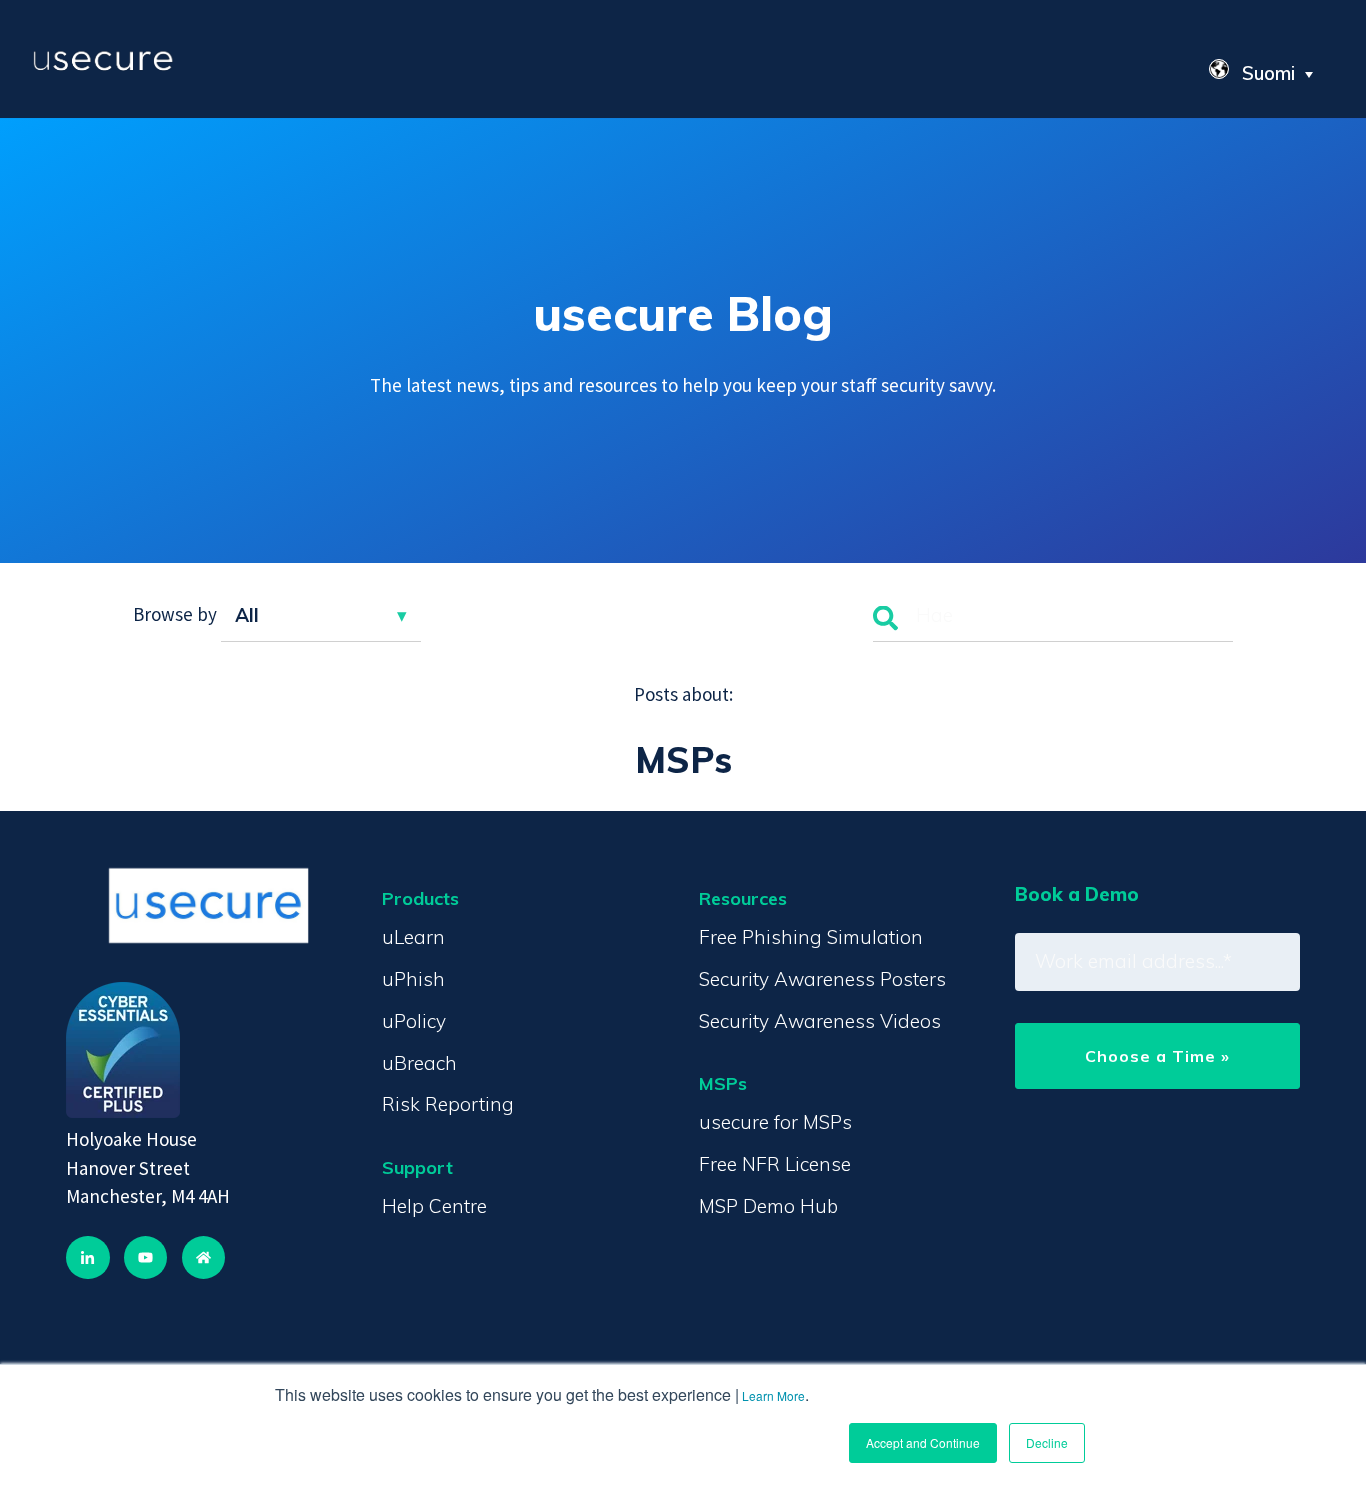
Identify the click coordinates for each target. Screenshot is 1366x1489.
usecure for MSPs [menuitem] (775, 1122)
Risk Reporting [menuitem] (448, 1104)
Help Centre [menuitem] (434, 1206)
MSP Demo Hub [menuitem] (768, 1206)
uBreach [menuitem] (419, 1063)
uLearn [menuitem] (413, 937)
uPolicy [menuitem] (414, 1021)
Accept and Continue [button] (923, 1442)
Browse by (175, 615)
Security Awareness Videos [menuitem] (820, 1021)
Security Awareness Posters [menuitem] (822, 979)
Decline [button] (1047, 1442)
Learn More (773, 1395)
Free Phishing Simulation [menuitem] (811, 937)
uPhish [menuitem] (413, 979)
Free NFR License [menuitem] (775, 1164)
